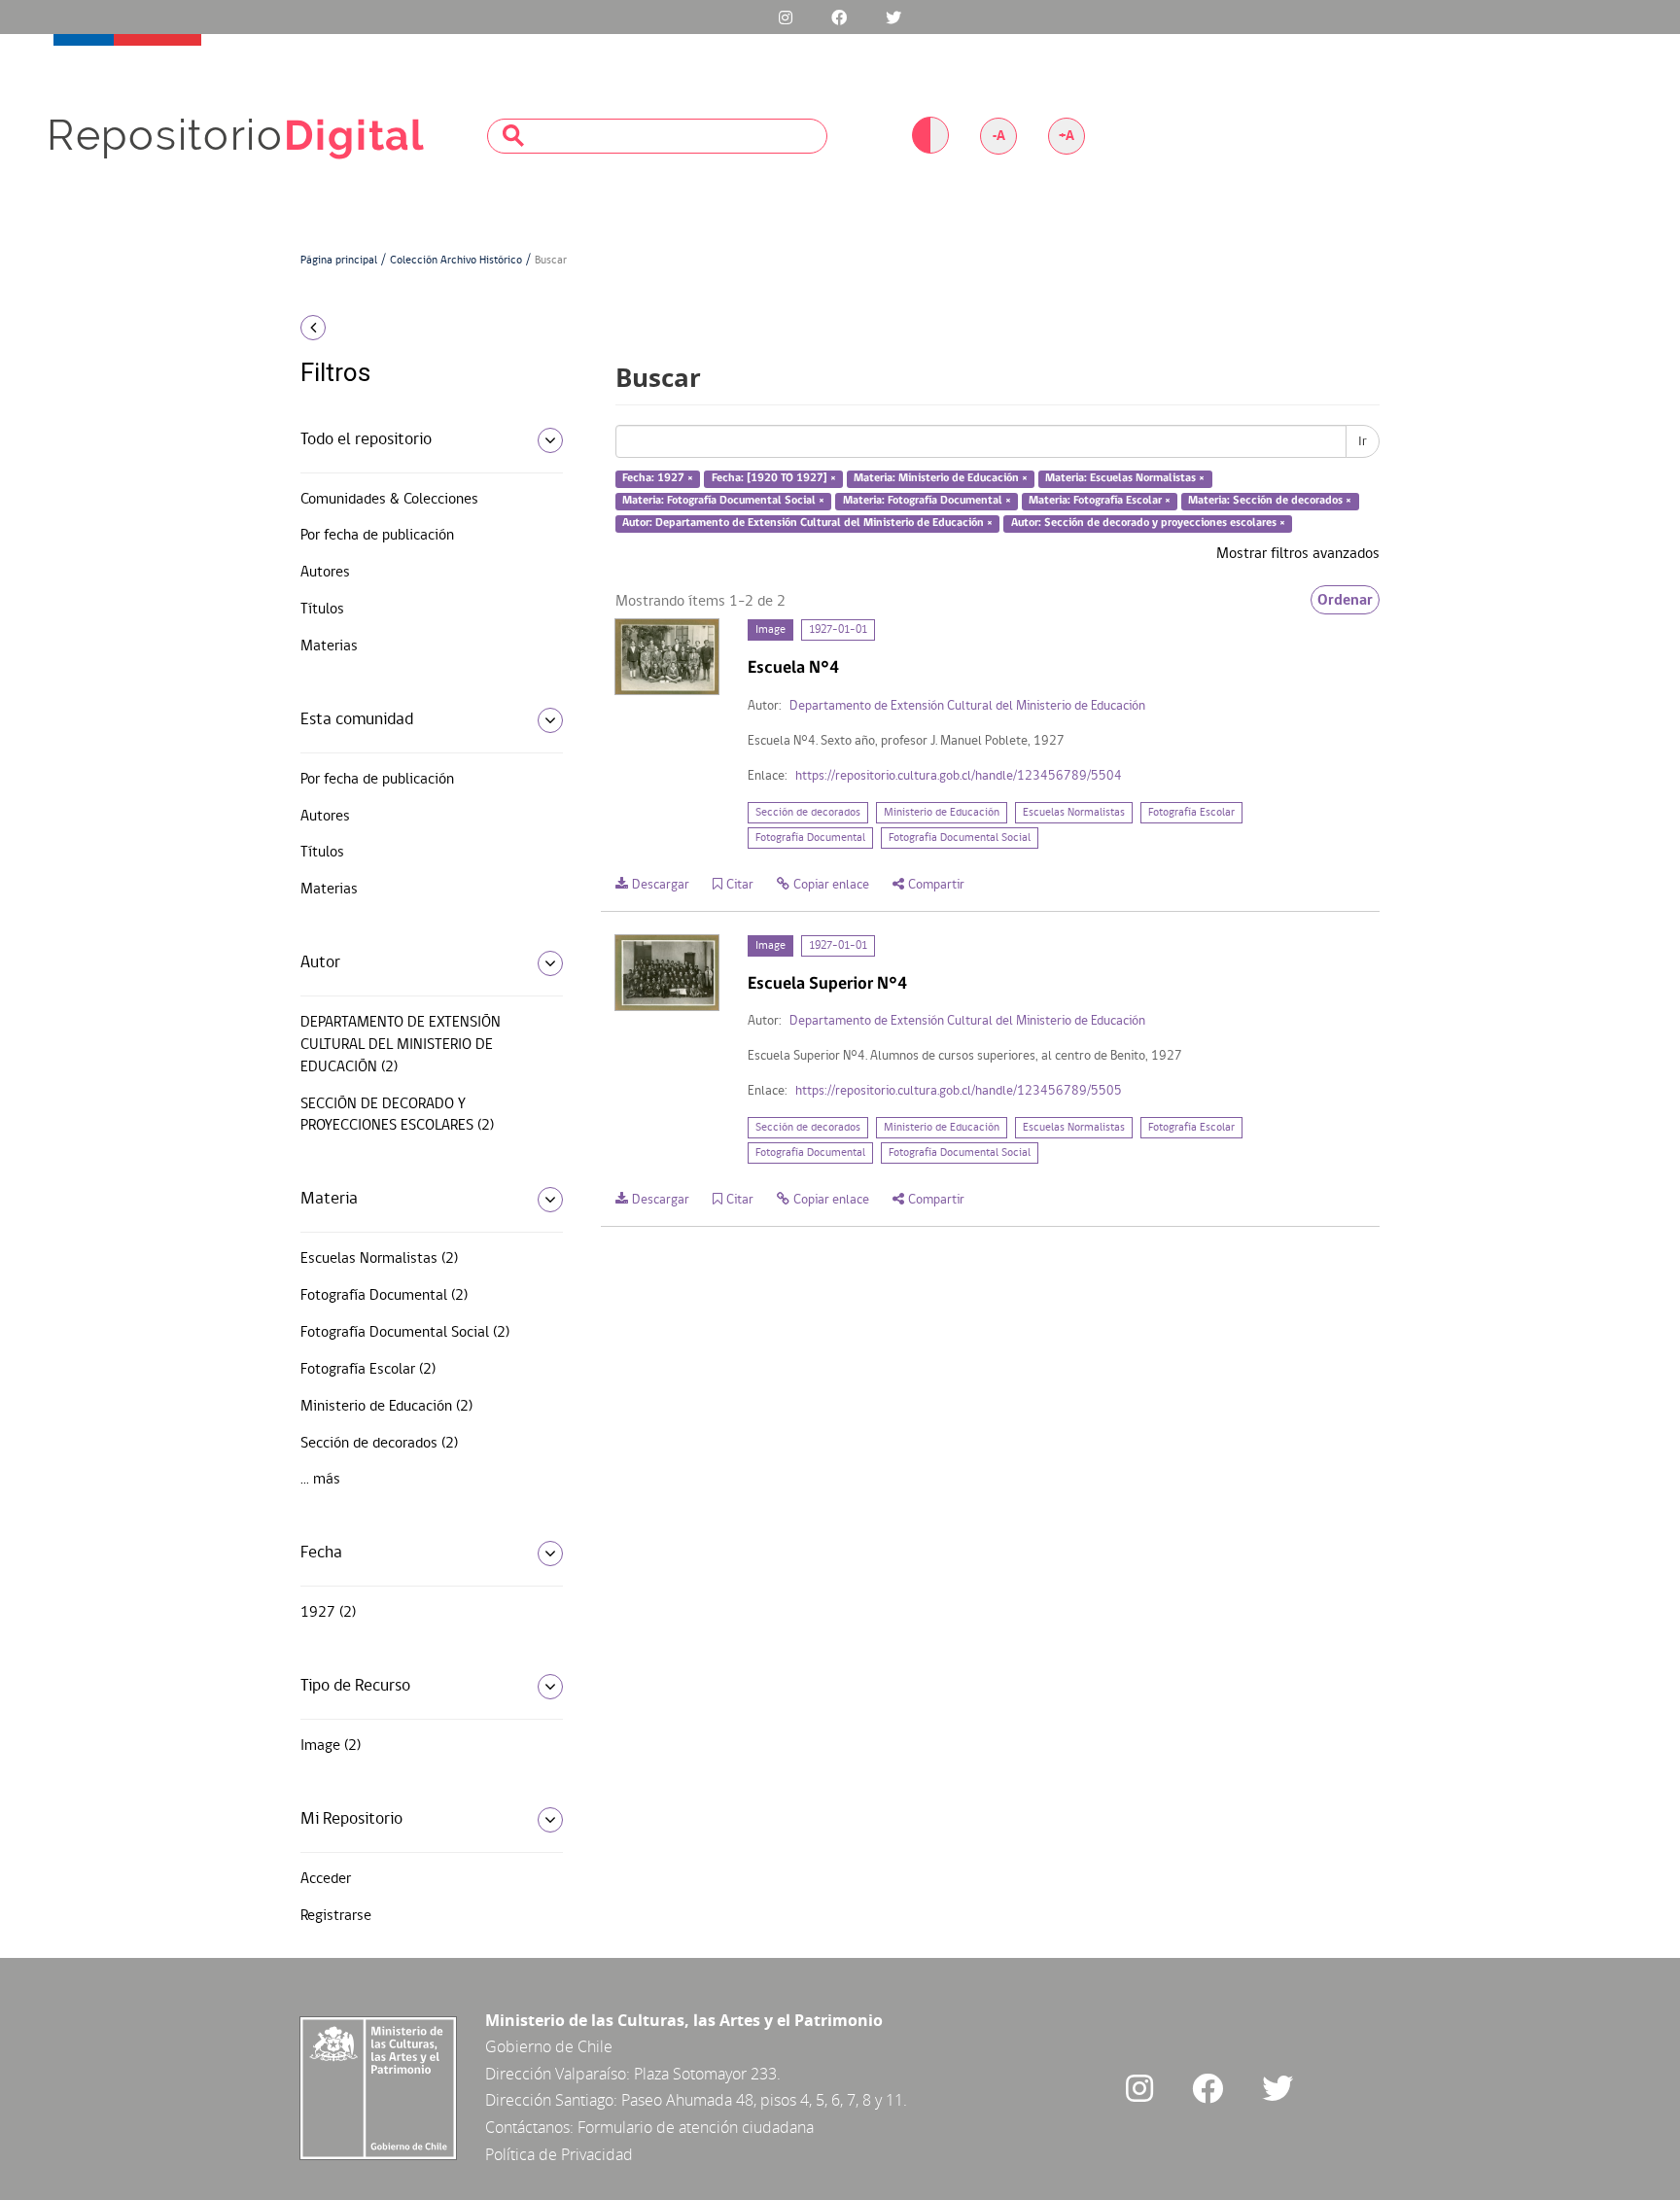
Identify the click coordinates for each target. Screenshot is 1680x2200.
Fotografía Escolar (1191, 813)
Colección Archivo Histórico (456, 261)
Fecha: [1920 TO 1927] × (774, 479)
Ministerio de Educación (942, 813)
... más (320, 1480)
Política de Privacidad (559, 2154)
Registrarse (336, 1916)
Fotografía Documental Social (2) (405, 1333)
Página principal (339, 261)
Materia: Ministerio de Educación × (941, 479)
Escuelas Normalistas (1074, 813)
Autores (325, 573)
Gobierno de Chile (549, 2046)
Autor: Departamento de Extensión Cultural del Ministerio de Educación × (807, 523)
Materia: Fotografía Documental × (927, 501)
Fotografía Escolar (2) (368, 1370)
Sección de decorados (808, 813)
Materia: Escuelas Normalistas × (1125, 479)
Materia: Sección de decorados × (1270, 501)
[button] (424, 328)
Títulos (322, 610)
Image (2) (331, 1746)
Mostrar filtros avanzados (1298, 554)
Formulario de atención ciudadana (696, 2127)
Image (770, 630)
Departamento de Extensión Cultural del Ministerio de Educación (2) (401, 1045)
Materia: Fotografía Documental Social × (723, 501)
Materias (329, 646)
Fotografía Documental (810, 838)
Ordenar (1345, 600)
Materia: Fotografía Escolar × (1100, 501)
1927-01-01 (838, 630)
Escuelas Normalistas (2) (379, 1259)
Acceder (326, 1879)
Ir (1363, 441)
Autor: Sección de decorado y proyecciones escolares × (1148, 523)
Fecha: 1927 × (658, 479)
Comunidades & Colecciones (389, 500)
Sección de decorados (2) (379, 1444)
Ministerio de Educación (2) (386, 1407)
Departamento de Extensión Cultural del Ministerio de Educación (967, 706)
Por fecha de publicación (377, 536)
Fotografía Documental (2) (384, 1296)
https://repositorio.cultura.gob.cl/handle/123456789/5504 (959, 776)
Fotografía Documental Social (960, 838)
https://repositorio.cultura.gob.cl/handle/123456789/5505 (959, 1091)
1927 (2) (328, 1613)
